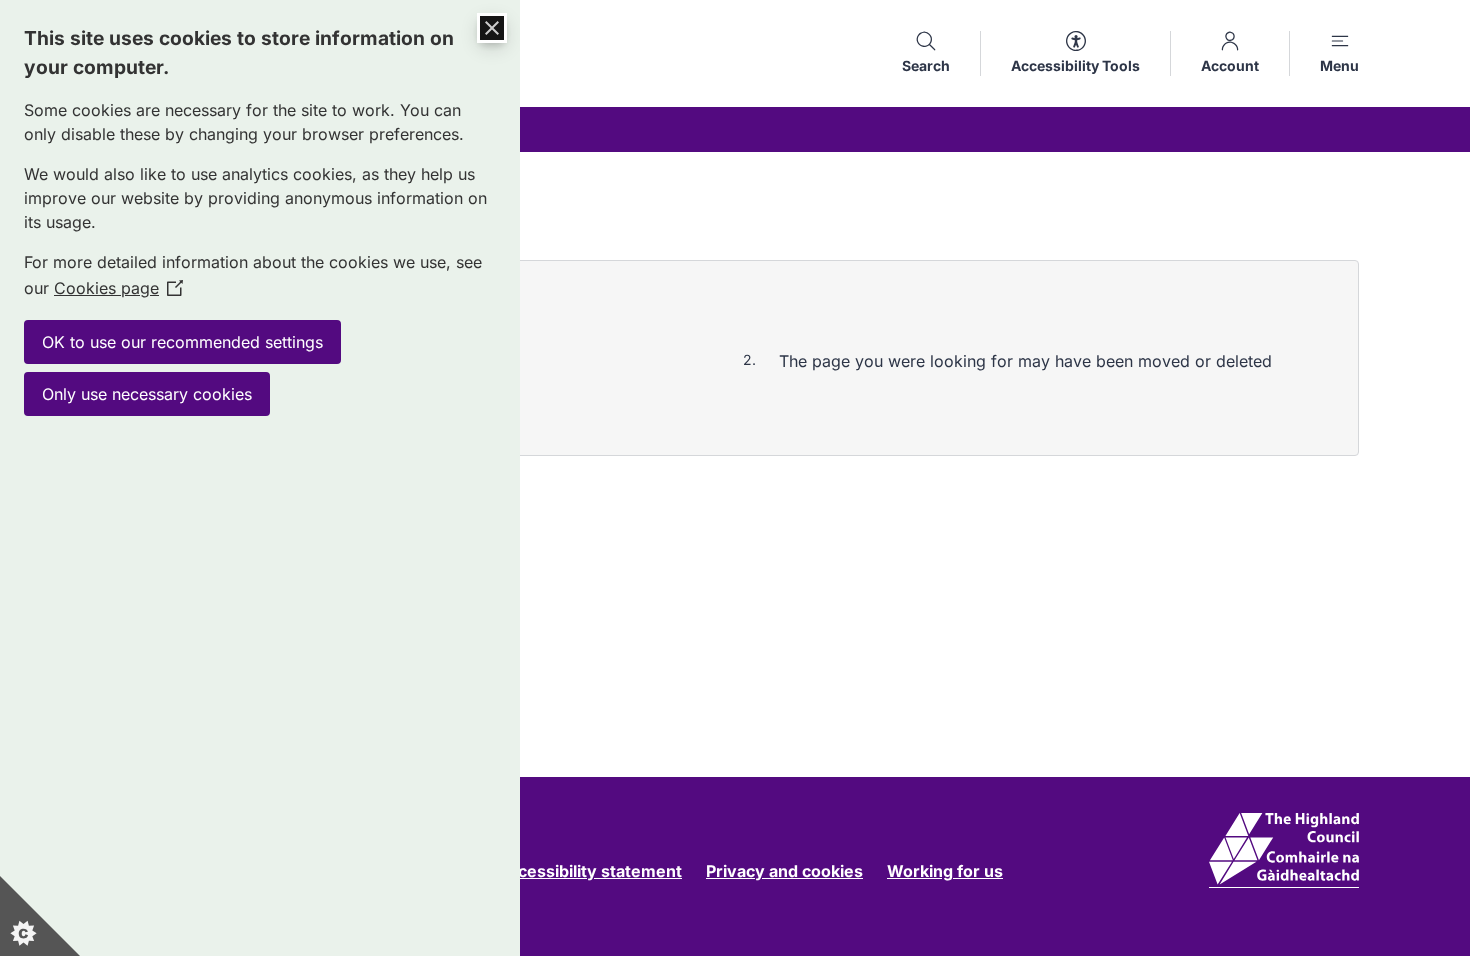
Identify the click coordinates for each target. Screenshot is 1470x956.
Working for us (945, 871)
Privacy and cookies (784, 871)
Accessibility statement (589, 871)
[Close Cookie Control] (492, 28)
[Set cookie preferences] (40, 916)
